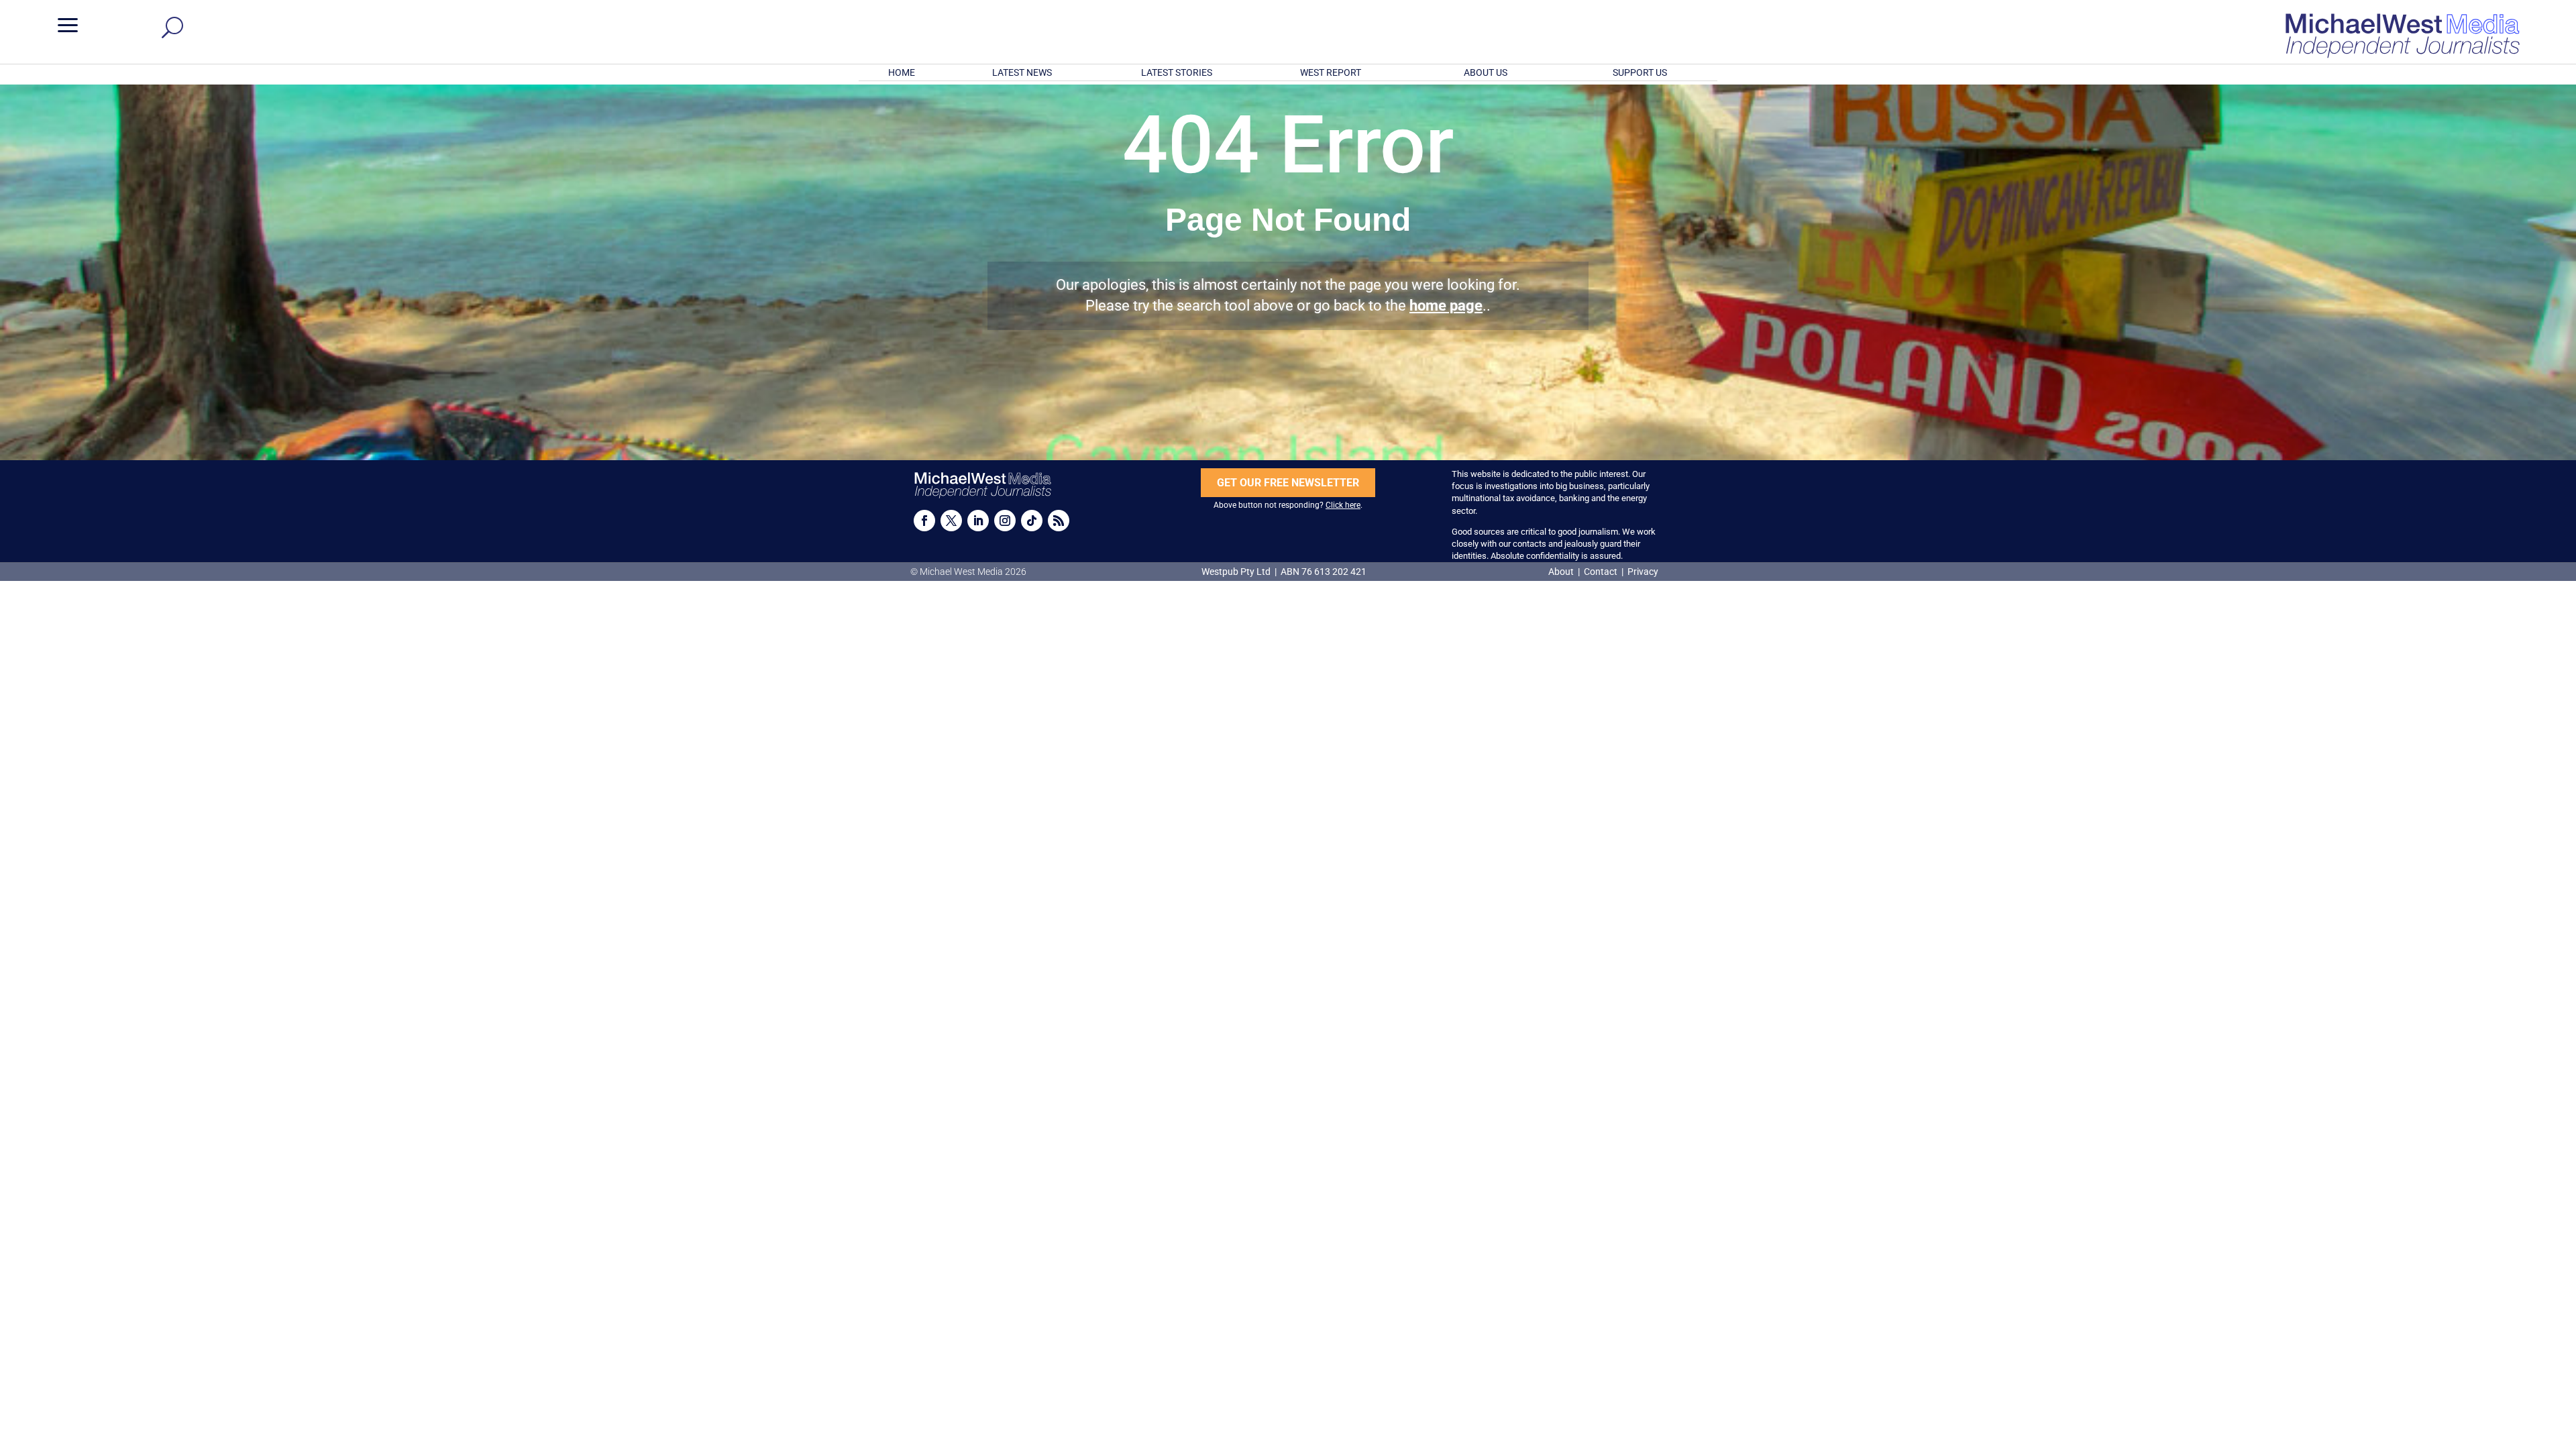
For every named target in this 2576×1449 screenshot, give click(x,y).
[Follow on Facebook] (924, 521)
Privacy (1643, 572)
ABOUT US (1486, 72)
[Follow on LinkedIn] (978, 521)
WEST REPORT (1331, 72)
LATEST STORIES (1177, 72)
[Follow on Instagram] (1005, 521)
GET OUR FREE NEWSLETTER (1288, 483)
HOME (902, 72)
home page (1446, 306)
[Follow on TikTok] (1032, 521)
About (1562, 572)
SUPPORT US (1640, 72)
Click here (1343, 505)
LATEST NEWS (1022, 72)
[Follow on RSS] (1059, 521)
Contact (1601, 572)
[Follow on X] (951, 521)
